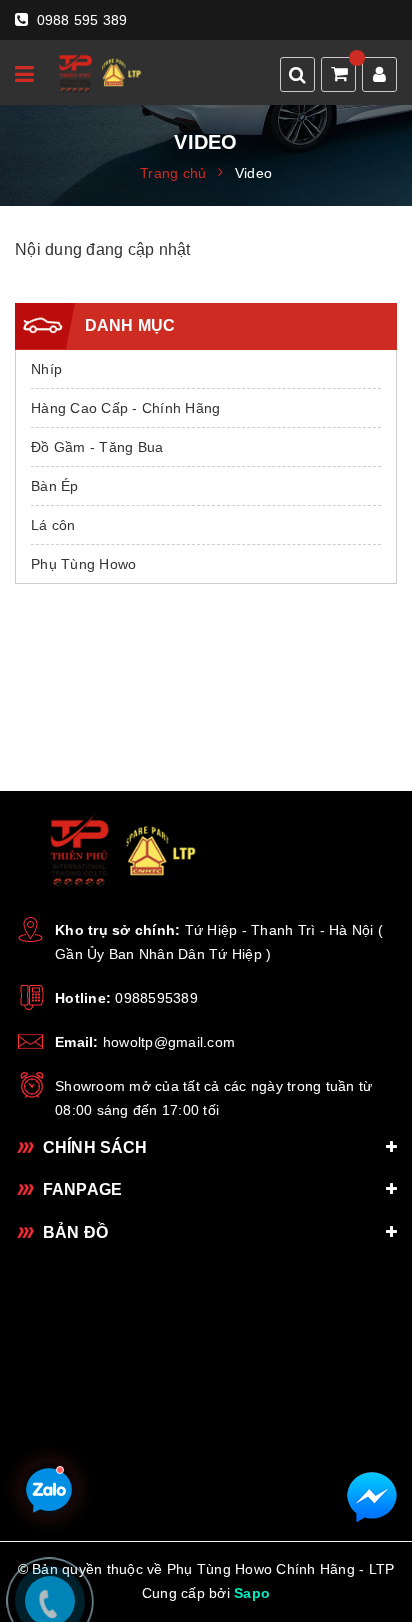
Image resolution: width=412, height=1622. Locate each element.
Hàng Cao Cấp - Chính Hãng (125, 408)
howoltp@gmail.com (169, 1042)
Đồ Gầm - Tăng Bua (97, 447)
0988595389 (156, 998)
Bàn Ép (55, 486)
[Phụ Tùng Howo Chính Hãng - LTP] (97, 72)
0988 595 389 (79, 20)
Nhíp (46, 369)
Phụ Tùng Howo (83, 564)
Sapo (252, 1593)
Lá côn (53, 525)
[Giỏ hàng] (340, 76)
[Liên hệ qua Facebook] (372, 1497)
